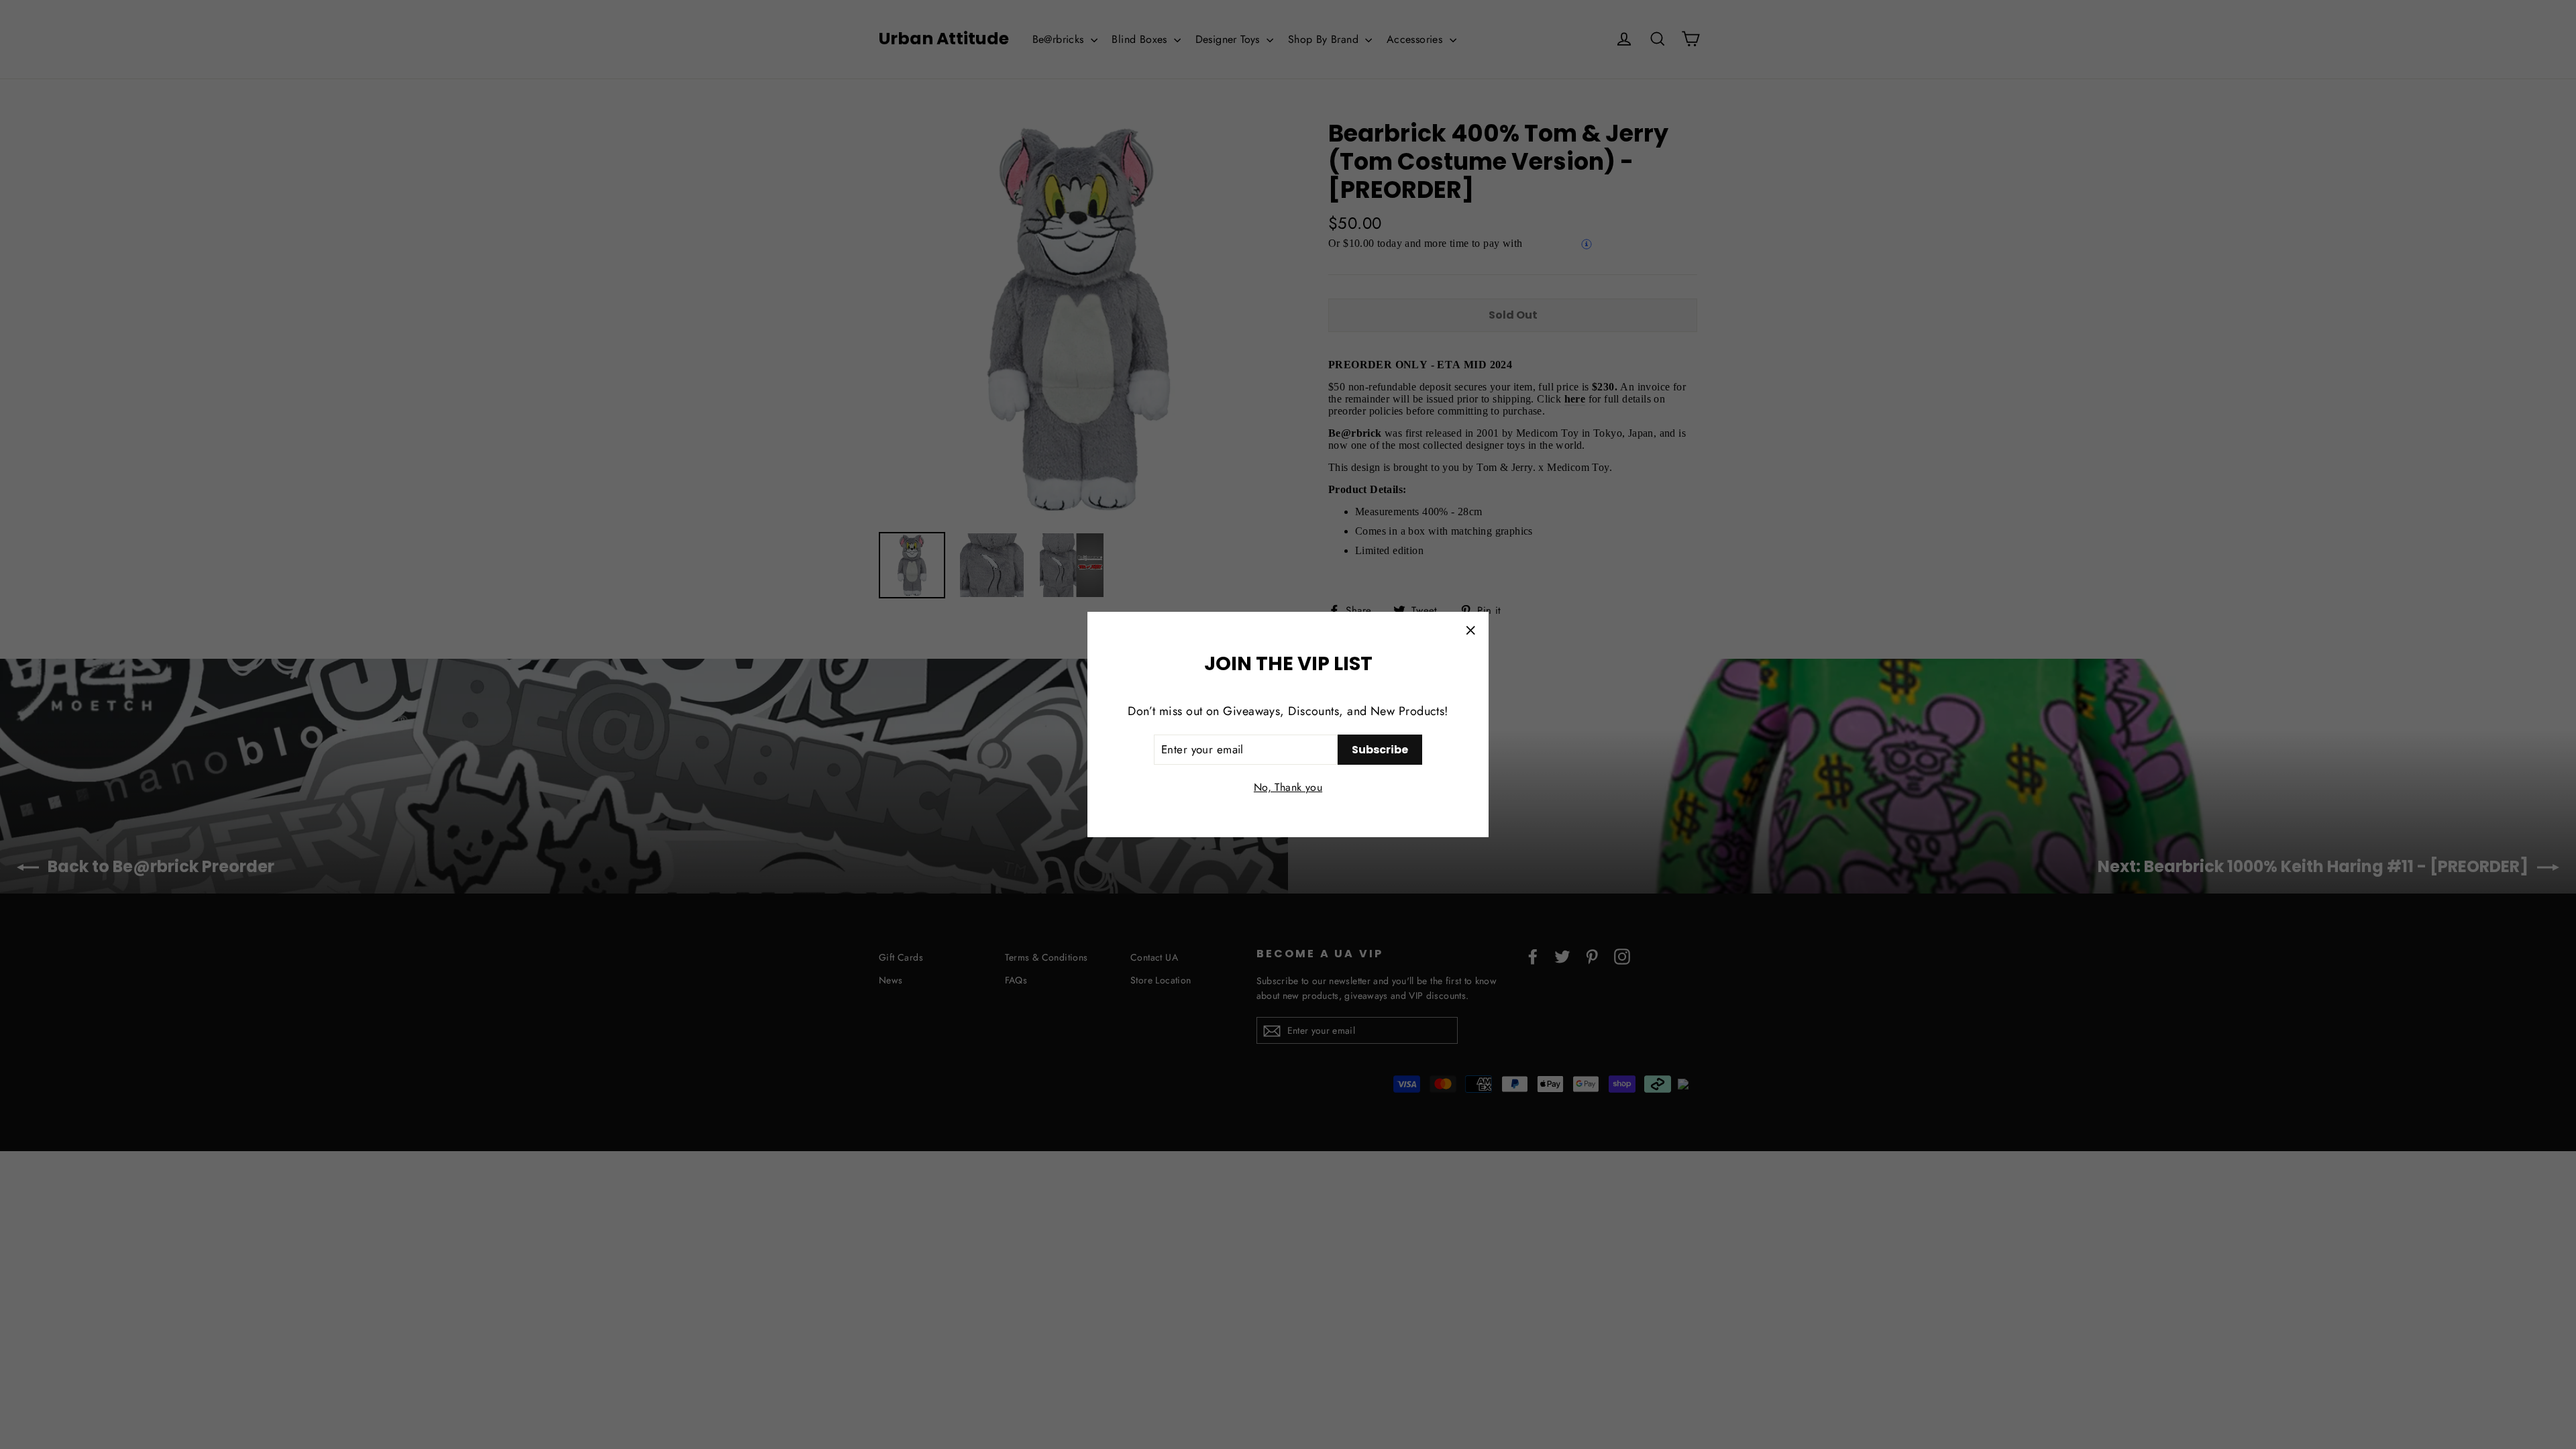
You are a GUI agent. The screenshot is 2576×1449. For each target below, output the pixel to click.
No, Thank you (1288, 787)
